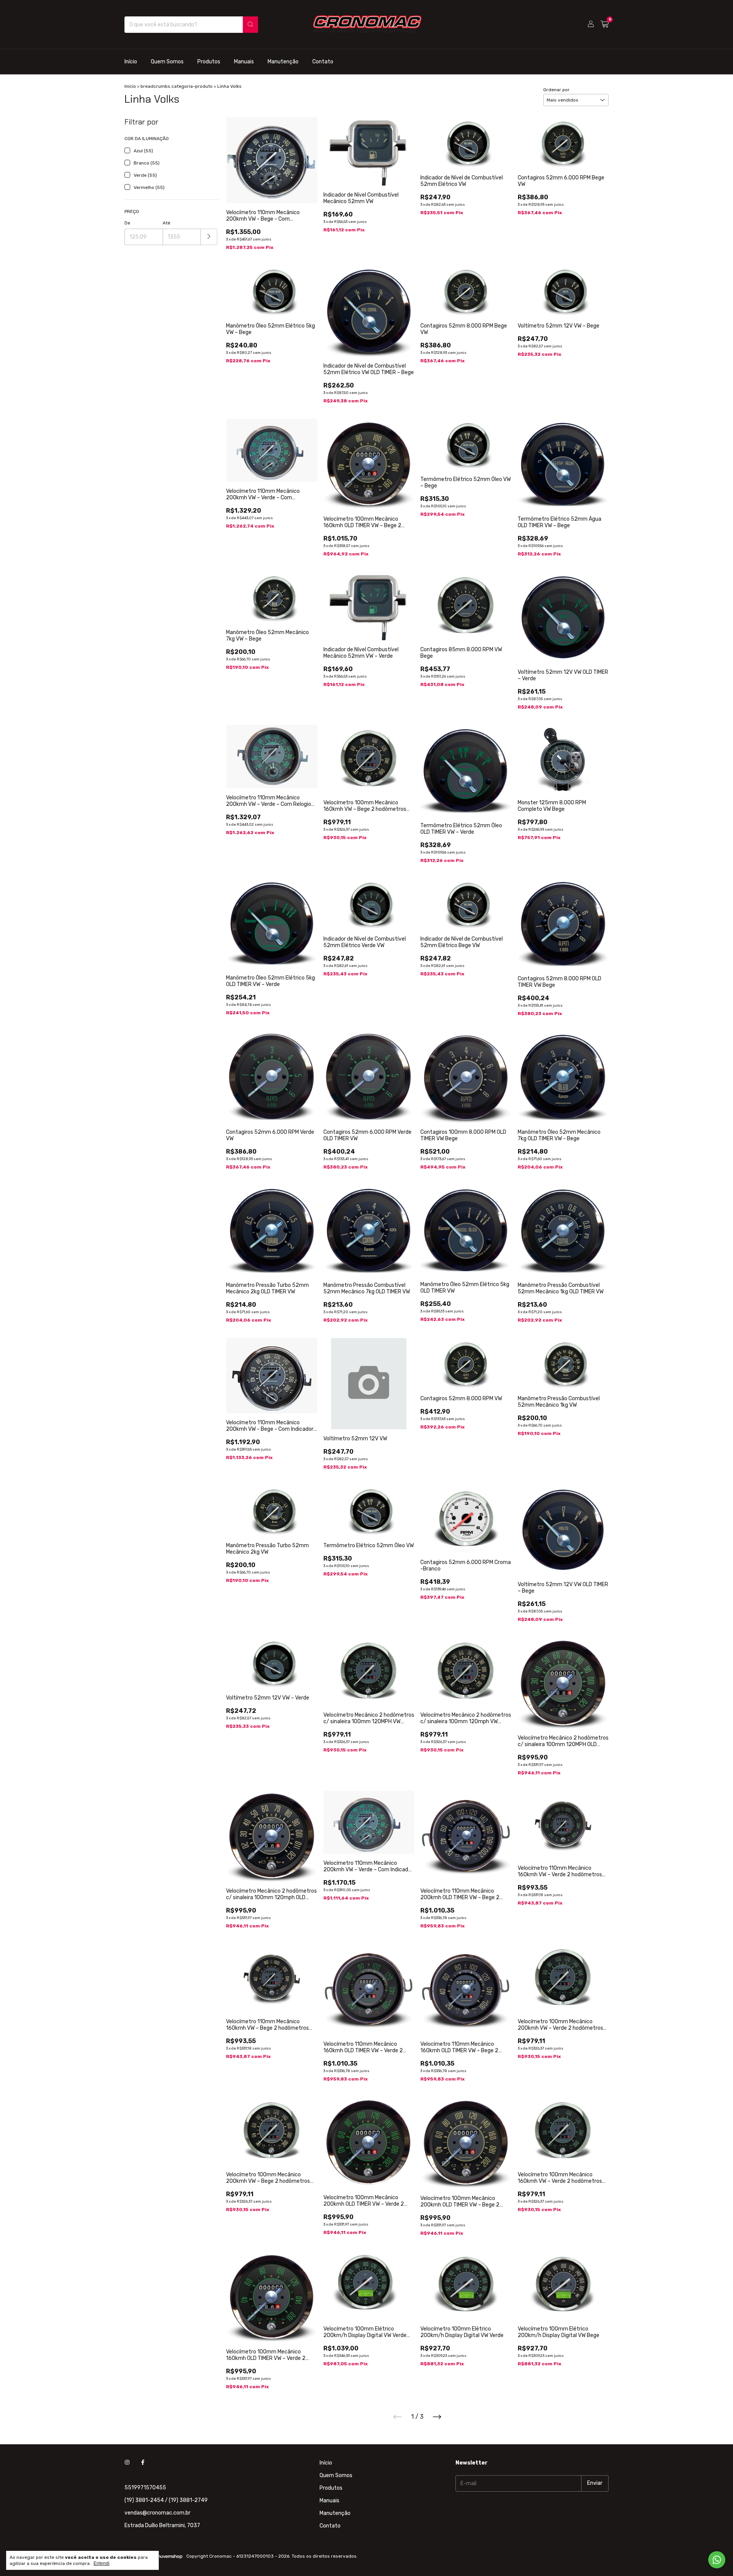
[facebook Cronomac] (143, 2463)
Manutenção (283, 62)
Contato (323, 62)
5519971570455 (145, 2488)
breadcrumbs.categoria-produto (177, 86)
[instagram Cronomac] (127, 2463)
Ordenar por (556, 90)
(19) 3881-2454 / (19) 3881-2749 (166, 2500)
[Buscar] (250, 25)
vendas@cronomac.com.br (157, 2513)
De (127, 223)
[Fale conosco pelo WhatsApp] (717, 2560)
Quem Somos (167, 62)
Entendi (102, 2563)
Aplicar (209, 237)
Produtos (209, 62)
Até (166, 223)
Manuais (244, 62)
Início (131, 62)
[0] (605, 24)
